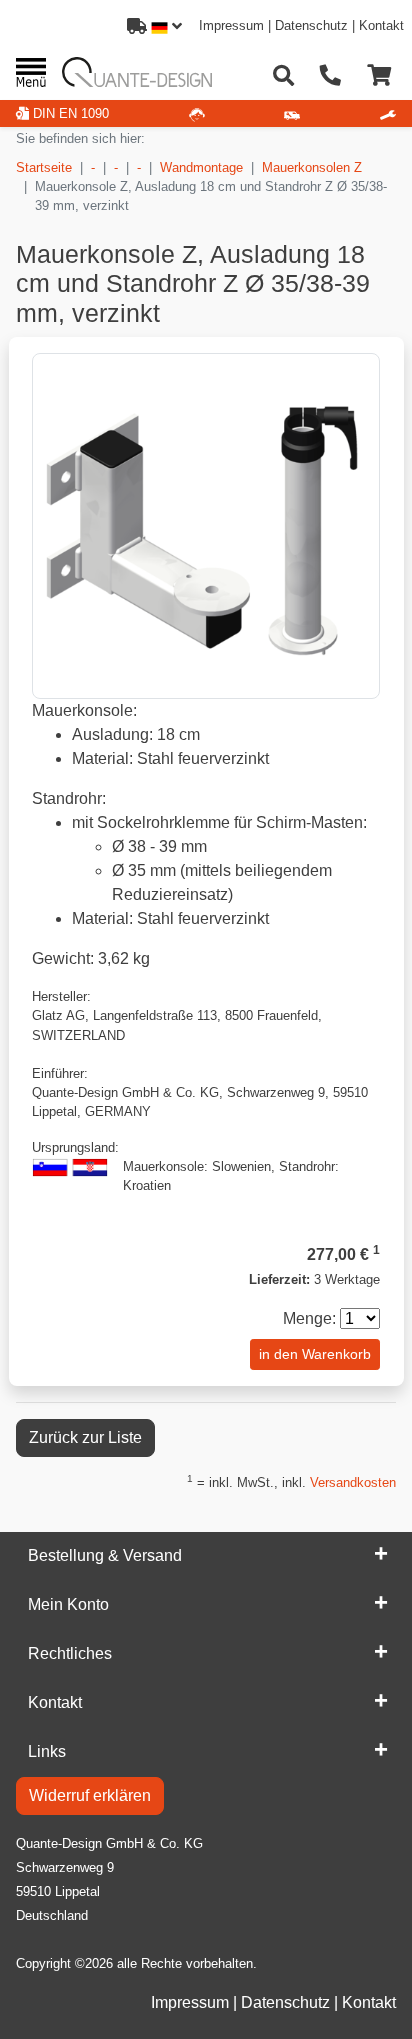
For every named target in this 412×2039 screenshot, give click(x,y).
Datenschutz (311, 25)
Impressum (231, 25)
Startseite (44, 167)
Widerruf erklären (90, 1795)
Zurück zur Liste (85, 1437)
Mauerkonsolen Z (312, 167)
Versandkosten (353, 1482)
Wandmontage (201, 167)
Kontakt (381, 25)
